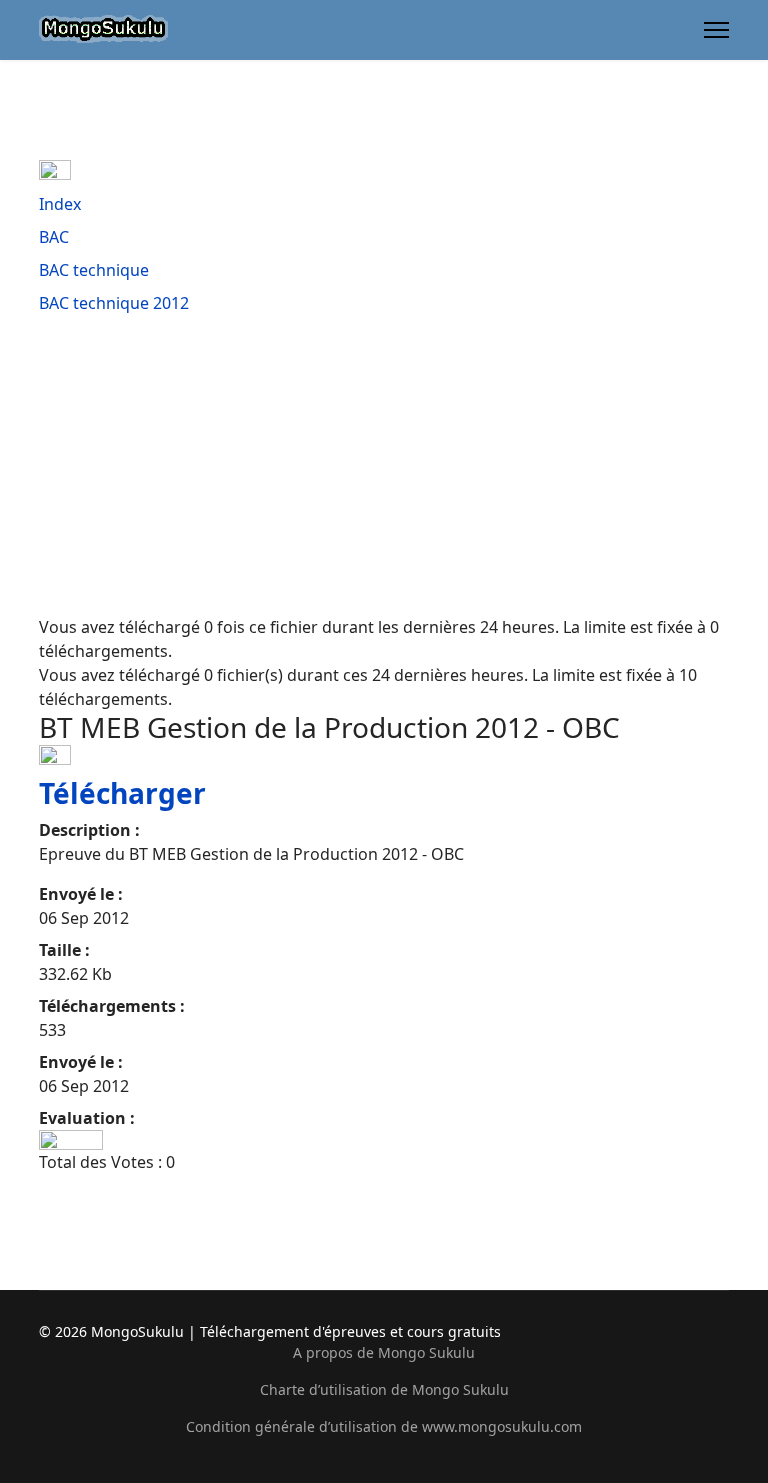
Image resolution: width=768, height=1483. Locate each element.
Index (60, 204)
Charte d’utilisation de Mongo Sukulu (384, 1389)
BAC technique (94, 270)
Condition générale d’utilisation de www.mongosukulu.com (384, 1426)
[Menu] (716, 30)
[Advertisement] (384, 465)
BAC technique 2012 (114, 303)
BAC (54, 237)
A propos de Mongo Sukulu (384, 1352)
